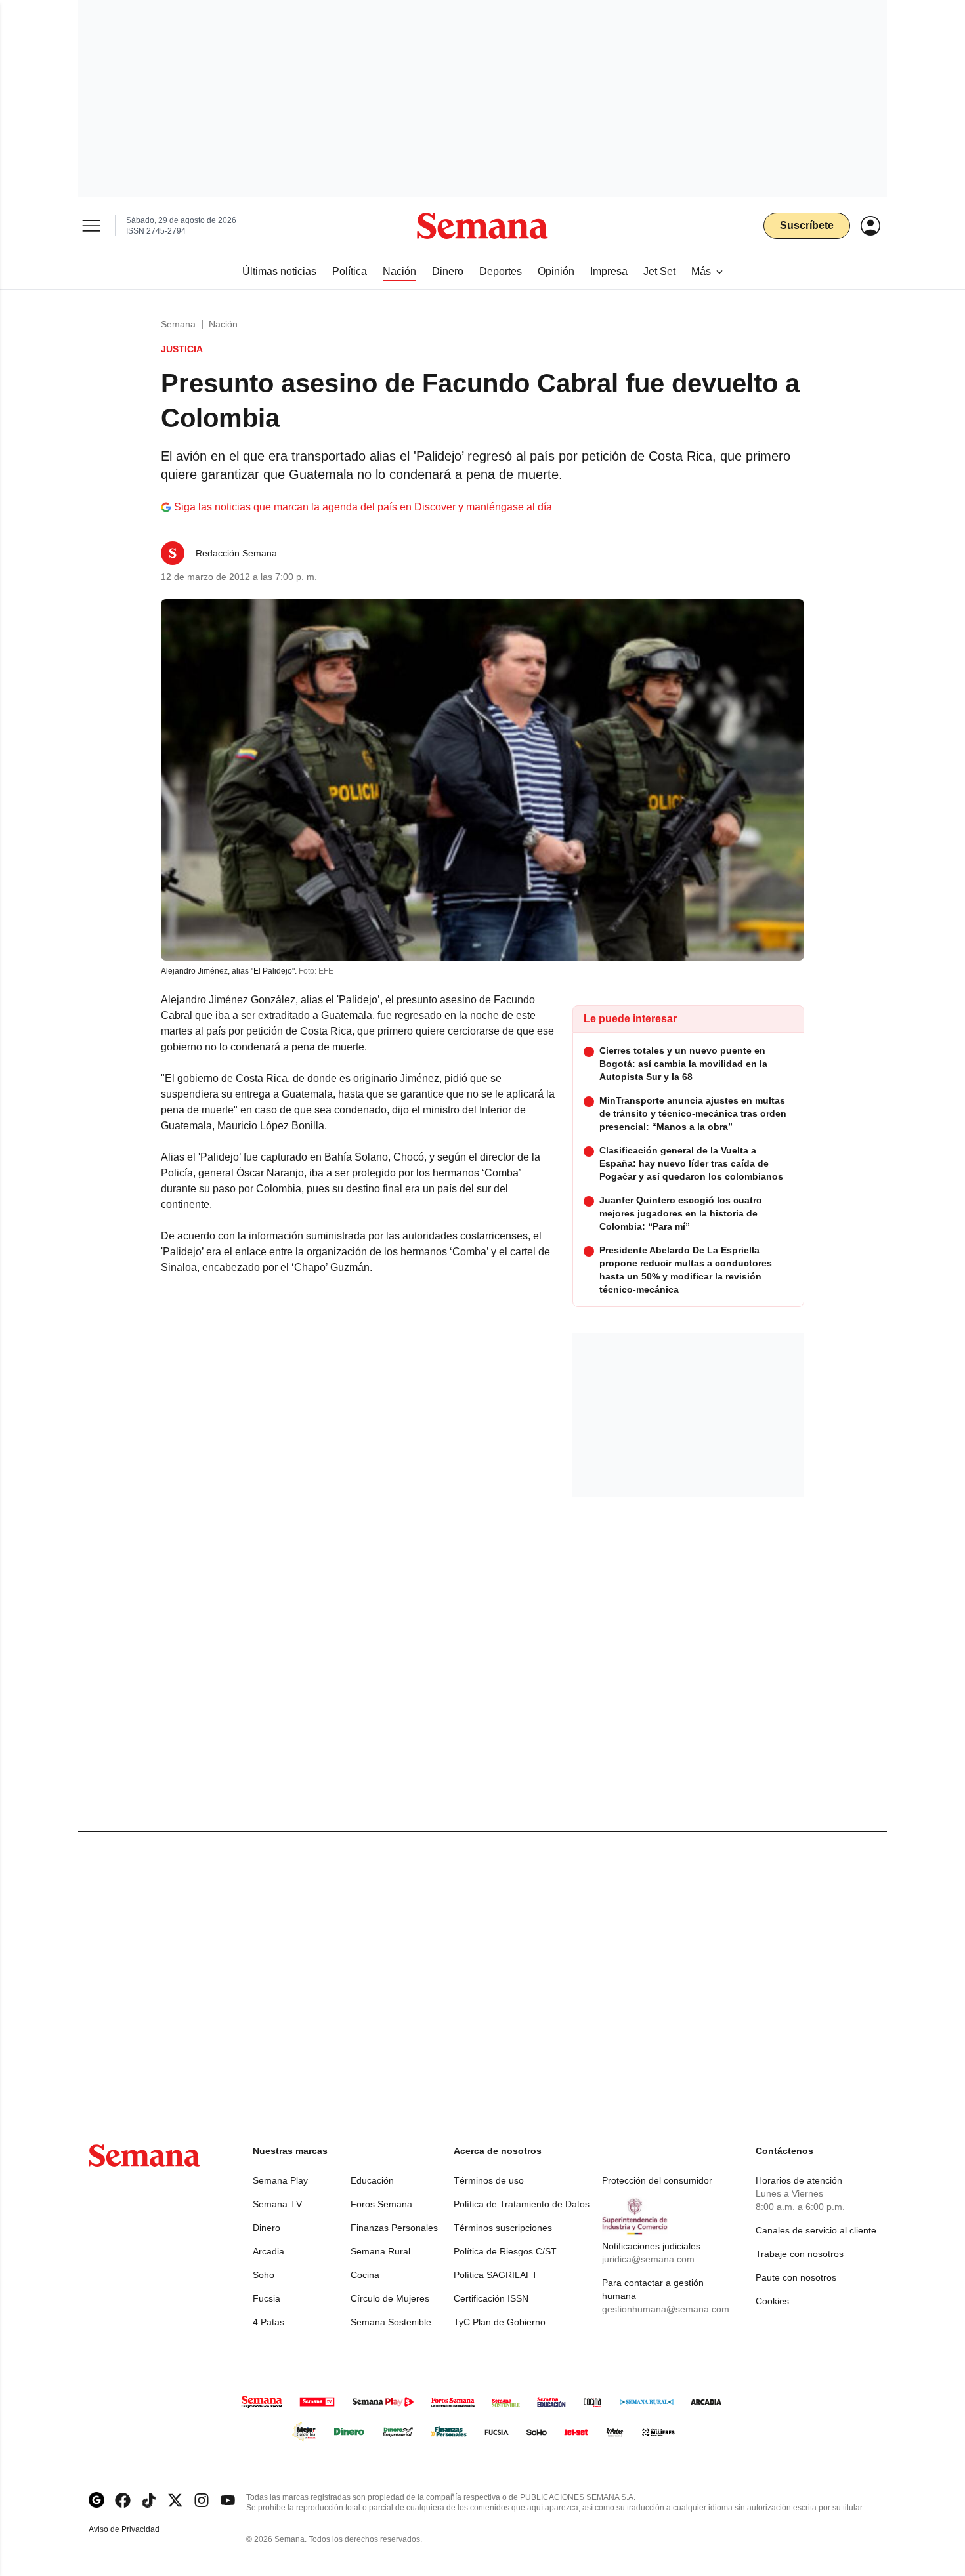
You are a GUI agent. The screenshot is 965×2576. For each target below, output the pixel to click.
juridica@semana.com (648, 2259)
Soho (264, 2275)
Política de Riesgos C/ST (505, 2251)
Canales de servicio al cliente (816, 2230)
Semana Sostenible (391, 2322)
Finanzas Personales (394, 2228)
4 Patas (268, 2322)
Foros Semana (381, 2204)
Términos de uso (489, 2180)
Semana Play (280, 2180)
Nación (223, 324)
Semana (178, 324)
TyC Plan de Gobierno (500, 2322)
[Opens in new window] (123, 2500)
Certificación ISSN (491, 2298)
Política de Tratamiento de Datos (522, 2204)
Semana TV (277, 2204)
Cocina (365, 2275)
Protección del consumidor (657, 2180)
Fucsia (267, 2298)
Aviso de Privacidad (138, 2530)
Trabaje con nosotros (800, 2254)
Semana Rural (380, 2251)
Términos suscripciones (503, 2228)
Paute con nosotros (796, 2277)
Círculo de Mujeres (390, 2298)
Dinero (267, 2228)
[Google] (96, 2500)
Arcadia (268, 2251)
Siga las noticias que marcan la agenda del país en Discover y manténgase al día (363, 507)
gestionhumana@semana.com (666, 2309)
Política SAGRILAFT (496, 2275)
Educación (372, 2180)
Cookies (772, 2301)
